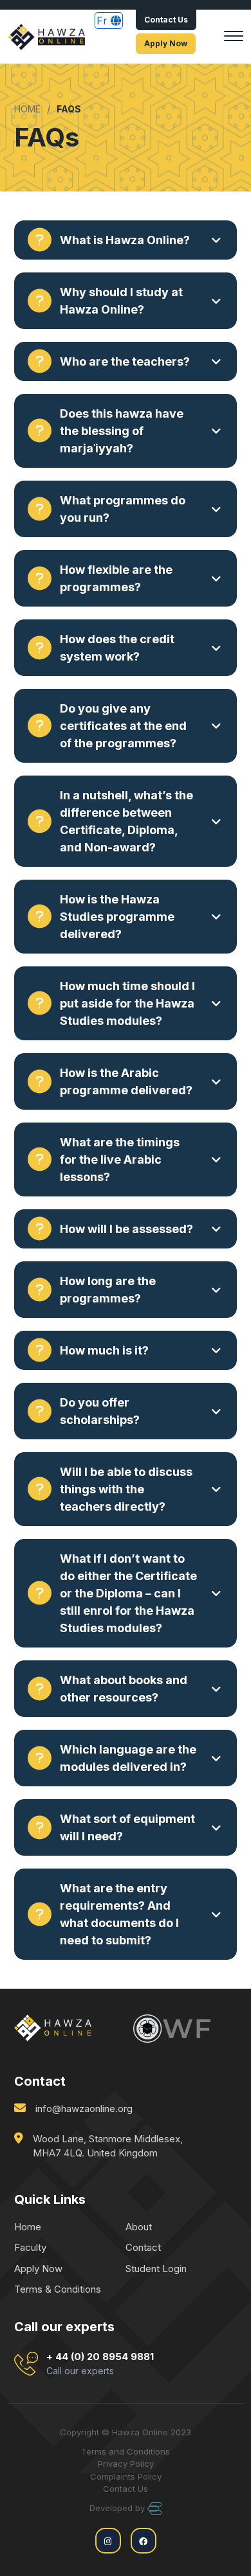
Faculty (30, 2247)
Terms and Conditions (126, 2451)
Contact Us (166, 20)
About (139, 2227)
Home (28, 2227)
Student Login (156, 2269)
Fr (104, 21)
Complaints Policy (126, 2476)
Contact (143, 2247)
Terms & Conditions (58, 2289)
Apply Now (166, 43)
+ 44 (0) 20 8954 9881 (100, 2364)
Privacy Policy (126, 2464)
